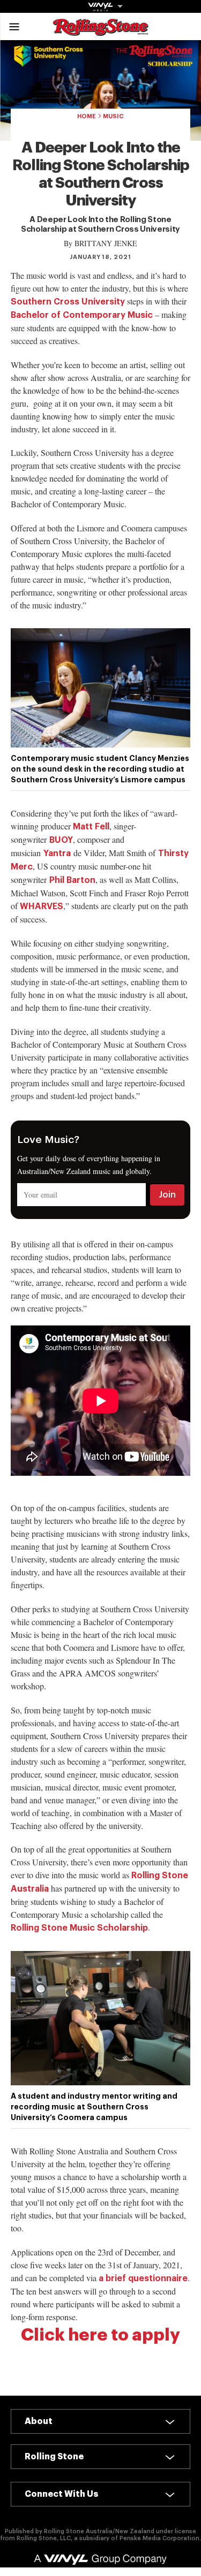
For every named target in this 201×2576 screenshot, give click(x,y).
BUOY (61, 840)
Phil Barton (72, 880)
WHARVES (42, 906)
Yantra (57, 853)
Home (87, 116)
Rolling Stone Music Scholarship (79, 1928)
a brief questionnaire (143, 2278)
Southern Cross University (68, 302)
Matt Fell (91, 827)
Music (113, 116)
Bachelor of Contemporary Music (82, 315)
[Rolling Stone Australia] (101, 31)
